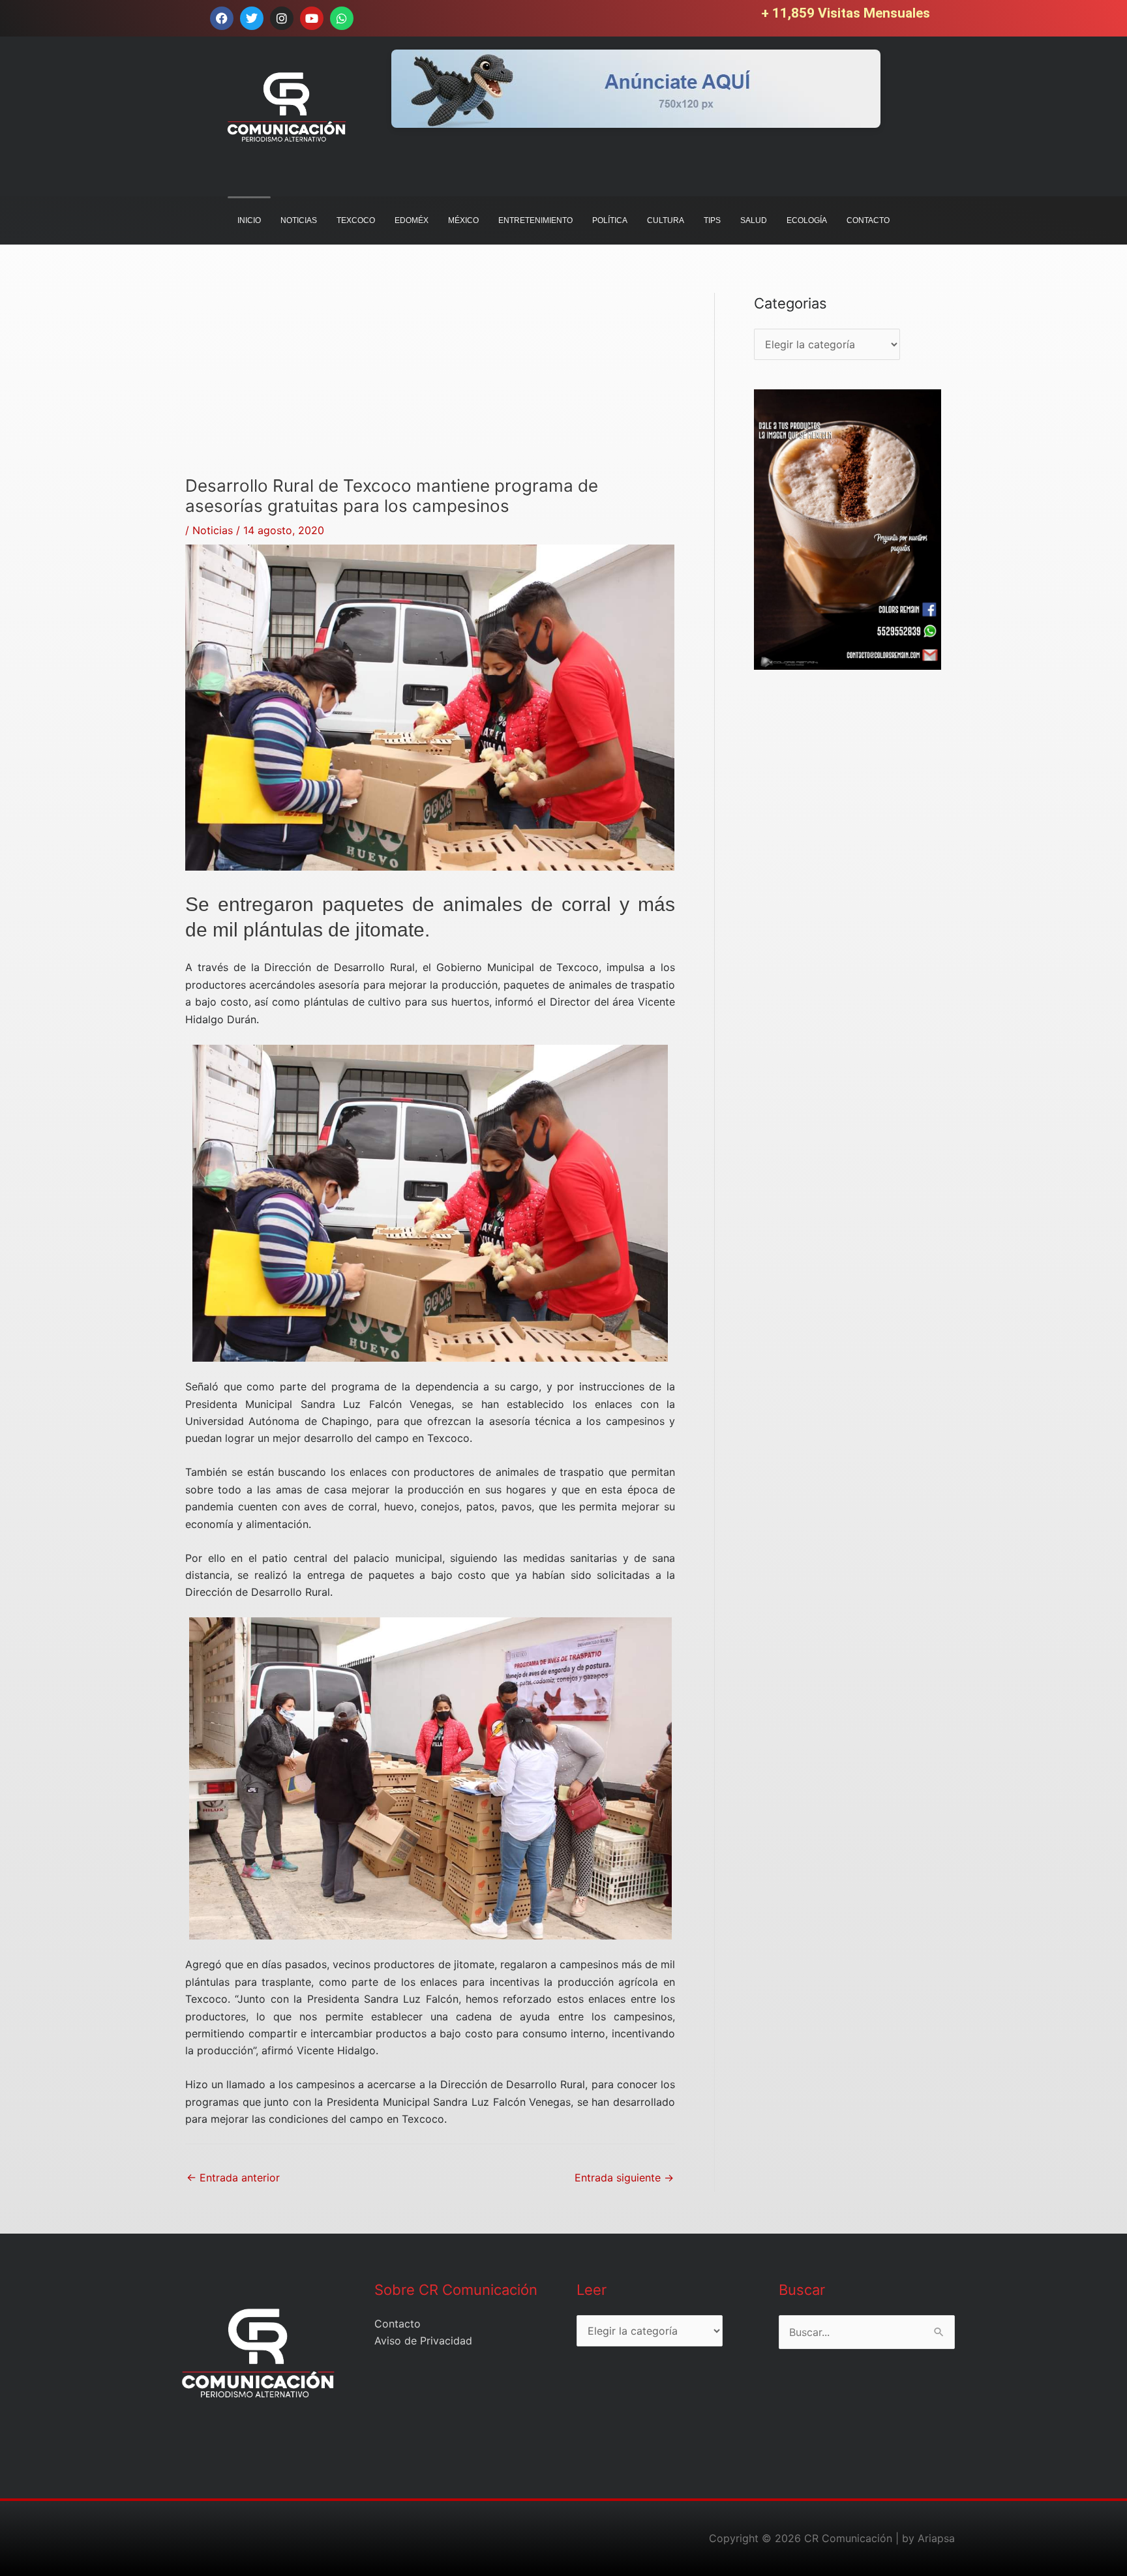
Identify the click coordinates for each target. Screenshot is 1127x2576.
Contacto (398, 2324)
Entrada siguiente (624, 2178)
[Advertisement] (430, 384)
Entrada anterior (233, 2178)
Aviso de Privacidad (423, 2341)
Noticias (213, 530)
